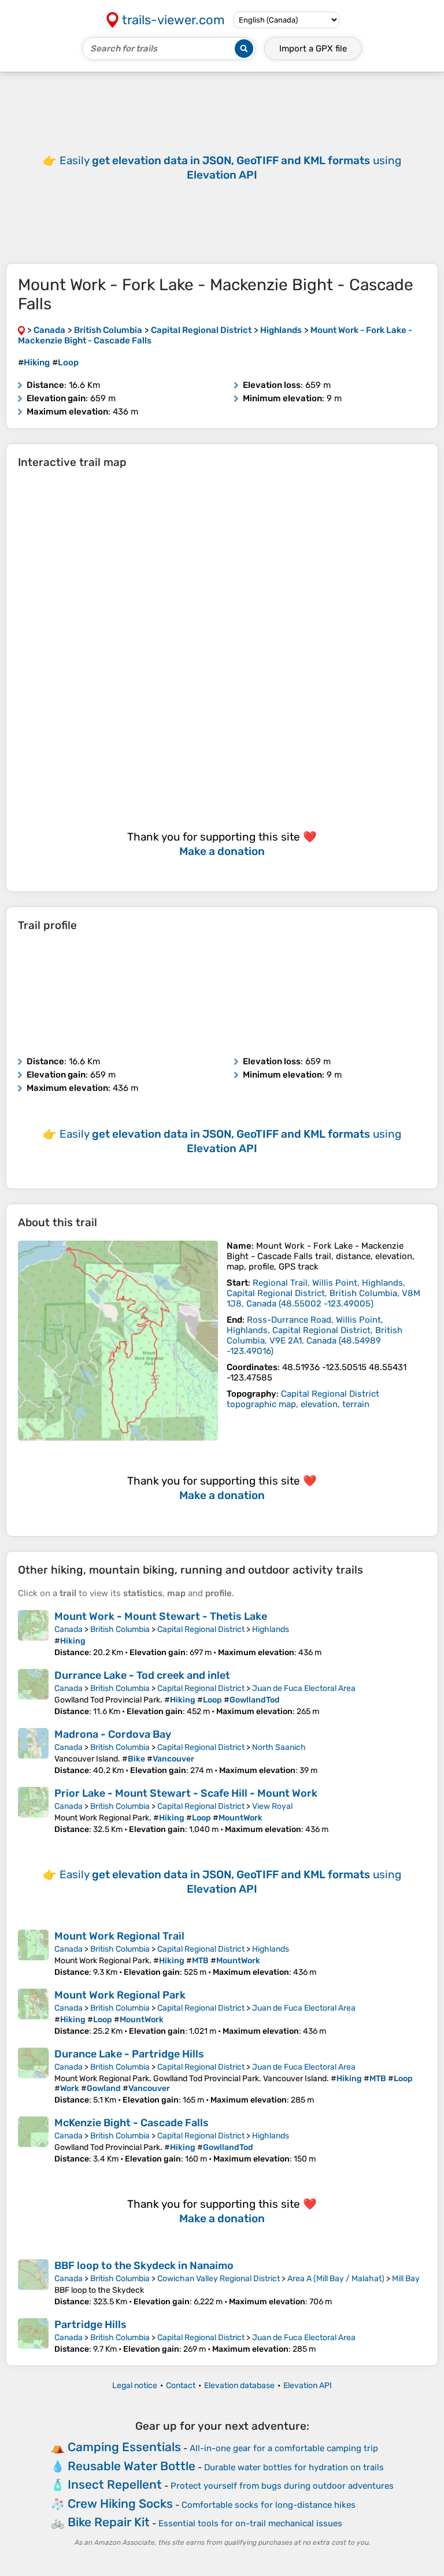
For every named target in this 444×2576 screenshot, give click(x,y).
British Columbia (120, 1629)
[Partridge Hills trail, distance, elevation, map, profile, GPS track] (33, 2336)
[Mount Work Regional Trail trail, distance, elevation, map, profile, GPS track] (33, 1953)
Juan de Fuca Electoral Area (304, 1688)
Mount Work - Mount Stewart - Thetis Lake (161, 1616)
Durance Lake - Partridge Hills (129, 2054)
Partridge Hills (90, 2325)
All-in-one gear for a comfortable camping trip (284, 2448)
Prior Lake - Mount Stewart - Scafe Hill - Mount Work (186, 1793)
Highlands (271, 1629)
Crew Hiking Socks (120, 2503)
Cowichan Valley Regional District (219, 2279)
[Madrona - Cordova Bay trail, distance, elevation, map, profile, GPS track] (33, 1752)
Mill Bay (406, 2279)
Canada (69, 1629)
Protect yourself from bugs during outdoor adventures (282, 2486)
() (323, 1293)
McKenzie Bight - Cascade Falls (132, 2123)
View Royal (272, 1806)
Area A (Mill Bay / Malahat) (336, 2279)
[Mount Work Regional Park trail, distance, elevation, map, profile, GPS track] (33, 2012)
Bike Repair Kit (109, 2522)
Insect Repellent (115, 2484)
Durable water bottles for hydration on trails (294, 2467)
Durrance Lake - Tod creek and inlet (142, 1675)
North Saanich (279, 1747)
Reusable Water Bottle (132, 2466)
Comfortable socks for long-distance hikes (269, 2505)
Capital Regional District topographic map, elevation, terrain (303, 1399)
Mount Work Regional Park (120, 1995)
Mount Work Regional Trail (119, 1936)
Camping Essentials (124, 2447)
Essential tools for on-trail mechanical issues (250, 2523)
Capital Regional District (201, 1629)
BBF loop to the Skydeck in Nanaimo (144, 2266)
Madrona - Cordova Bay (113, 1734)
